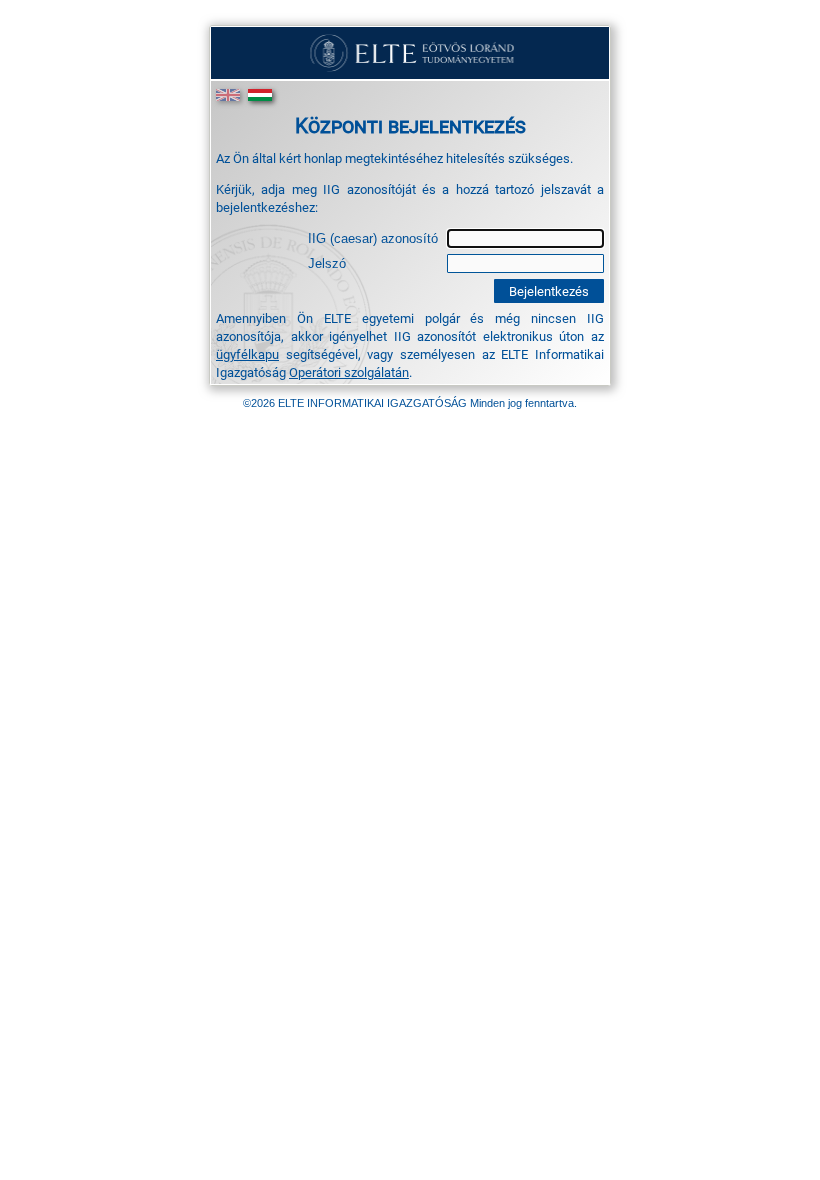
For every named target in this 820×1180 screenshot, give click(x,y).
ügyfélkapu (247, 354)
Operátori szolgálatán (349, 372)
